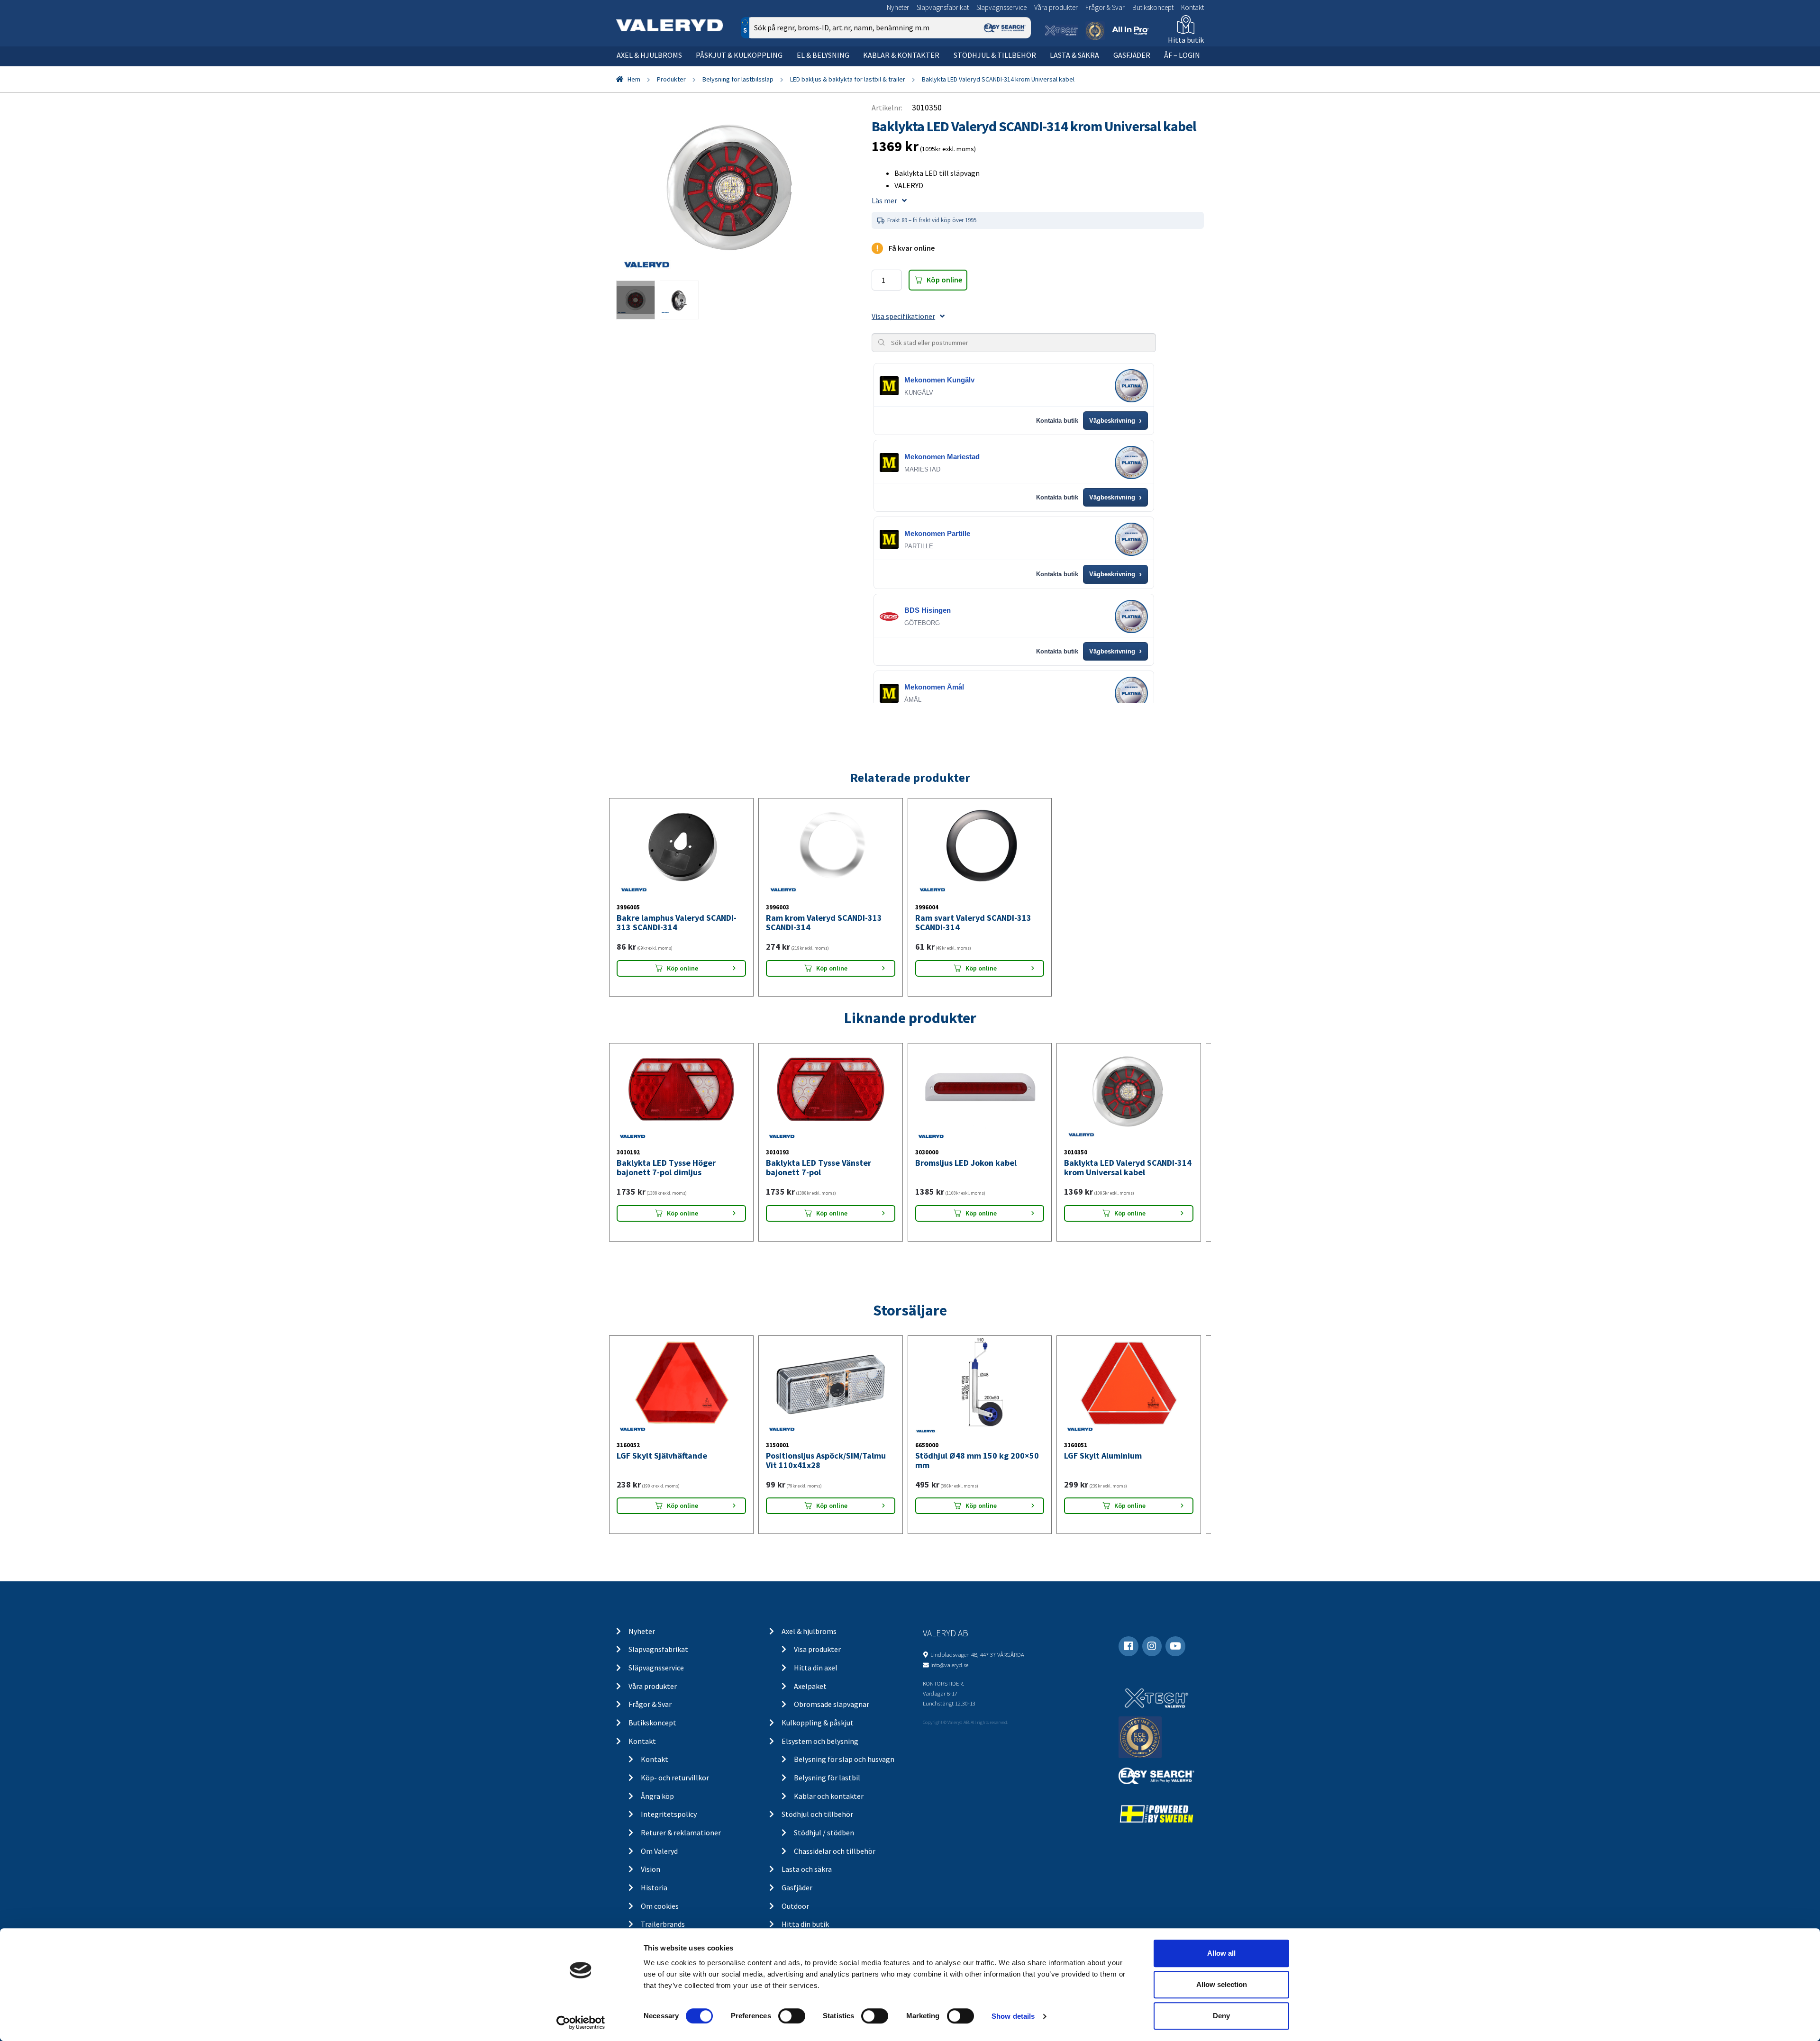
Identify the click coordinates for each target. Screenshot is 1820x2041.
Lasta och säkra (807, 1869)
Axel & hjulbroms (649, 55)
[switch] (792, 2016)
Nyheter (898, 7)
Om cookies (660, 1906)
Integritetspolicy (669, 1814)
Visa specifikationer (903, 316)
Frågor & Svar (1105, 7)
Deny (1221, 2016)
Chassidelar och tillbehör (835, 1851)
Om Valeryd (659, 1851)
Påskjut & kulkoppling (739, 55)
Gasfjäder (1132, 55)
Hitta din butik (805, 1924)
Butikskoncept (1153, 7)
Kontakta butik (1057, 421)
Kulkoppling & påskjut (818, 1723)
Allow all (1221, 1953)
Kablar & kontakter (901, 55)
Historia (654, 1887)
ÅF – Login (1182, 55)
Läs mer (884, 200)
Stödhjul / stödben (824, 1832)
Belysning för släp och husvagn (844, 1759)
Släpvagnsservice (1001, 7)
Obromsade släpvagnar (832, 1704)
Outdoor (795, 1906)
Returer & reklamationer (681, 1832)
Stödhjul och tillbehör (817, 1814)
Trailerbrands (663, 1924)
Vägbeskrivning (1115, 421)
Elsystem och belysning (820, 1741)
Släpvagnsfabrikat (943, 7)
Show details (1013, 2016)
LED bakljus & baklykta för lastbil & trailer (848, 79)
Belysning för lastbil (827, 1778)
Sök (1016, 68)
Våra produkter (1056, 7)
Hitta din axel (816, 1668)
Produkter (671, 79)
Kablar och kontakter (829, 1796)
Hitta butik (1186, 40)
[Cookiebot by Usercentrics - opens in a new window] (581, 2023)
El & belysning (823, 55)
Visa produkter (817, 1649)
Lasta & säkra (1074, 55)
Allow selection (1222, 1984)
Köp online (944, 280)
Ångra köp (657, 1796)
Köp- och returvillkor (675, 1778)
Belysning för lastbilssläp (738, 79)
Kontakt (1192, 7)
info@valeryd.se (949, 1665)
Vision (651, 1869)
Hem (634, 79)
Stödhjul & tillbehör (995, 55)
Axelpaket (810, 1686)
